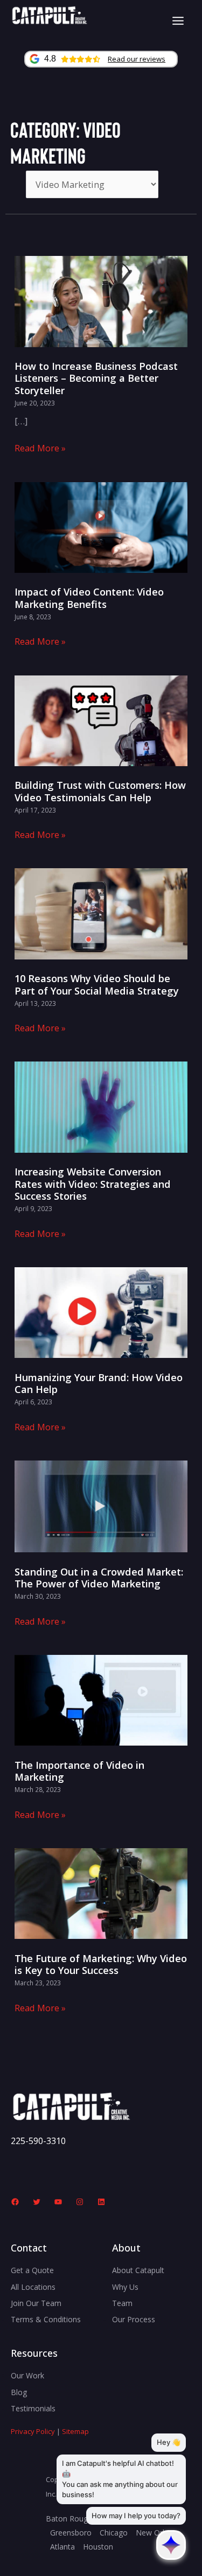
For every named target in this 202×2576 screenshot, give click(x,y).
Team (122, 2303)
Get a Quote (32, 2270)
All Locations (33, 2287)
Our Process (134, 2319)
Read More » (40, 448)
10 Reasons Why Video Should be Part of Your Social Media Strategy (97, 984)
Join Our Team (36, 2303)
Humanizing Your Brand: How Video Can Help (99, 1383)
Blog (19, 2392)
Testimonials (33, 2408)
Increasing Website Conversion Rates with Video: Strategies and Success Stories (93, 1184)
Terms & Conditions (46, 2319)
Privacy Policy (33, 2431)
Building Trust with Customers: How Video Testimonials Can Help (100, 791)
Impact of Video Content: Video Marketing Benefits (89, 598)
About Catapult (138, 2270)
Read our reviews (137, 59)
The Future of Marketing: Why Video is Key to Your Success (101, 1964)
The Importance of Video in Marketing (79, 1771)
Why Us (125, 2287)
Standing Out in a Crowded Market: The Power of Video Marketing (99, 1578)
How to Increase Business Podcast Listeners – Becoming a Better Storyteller (96, 378)
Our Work (27, 2375)
